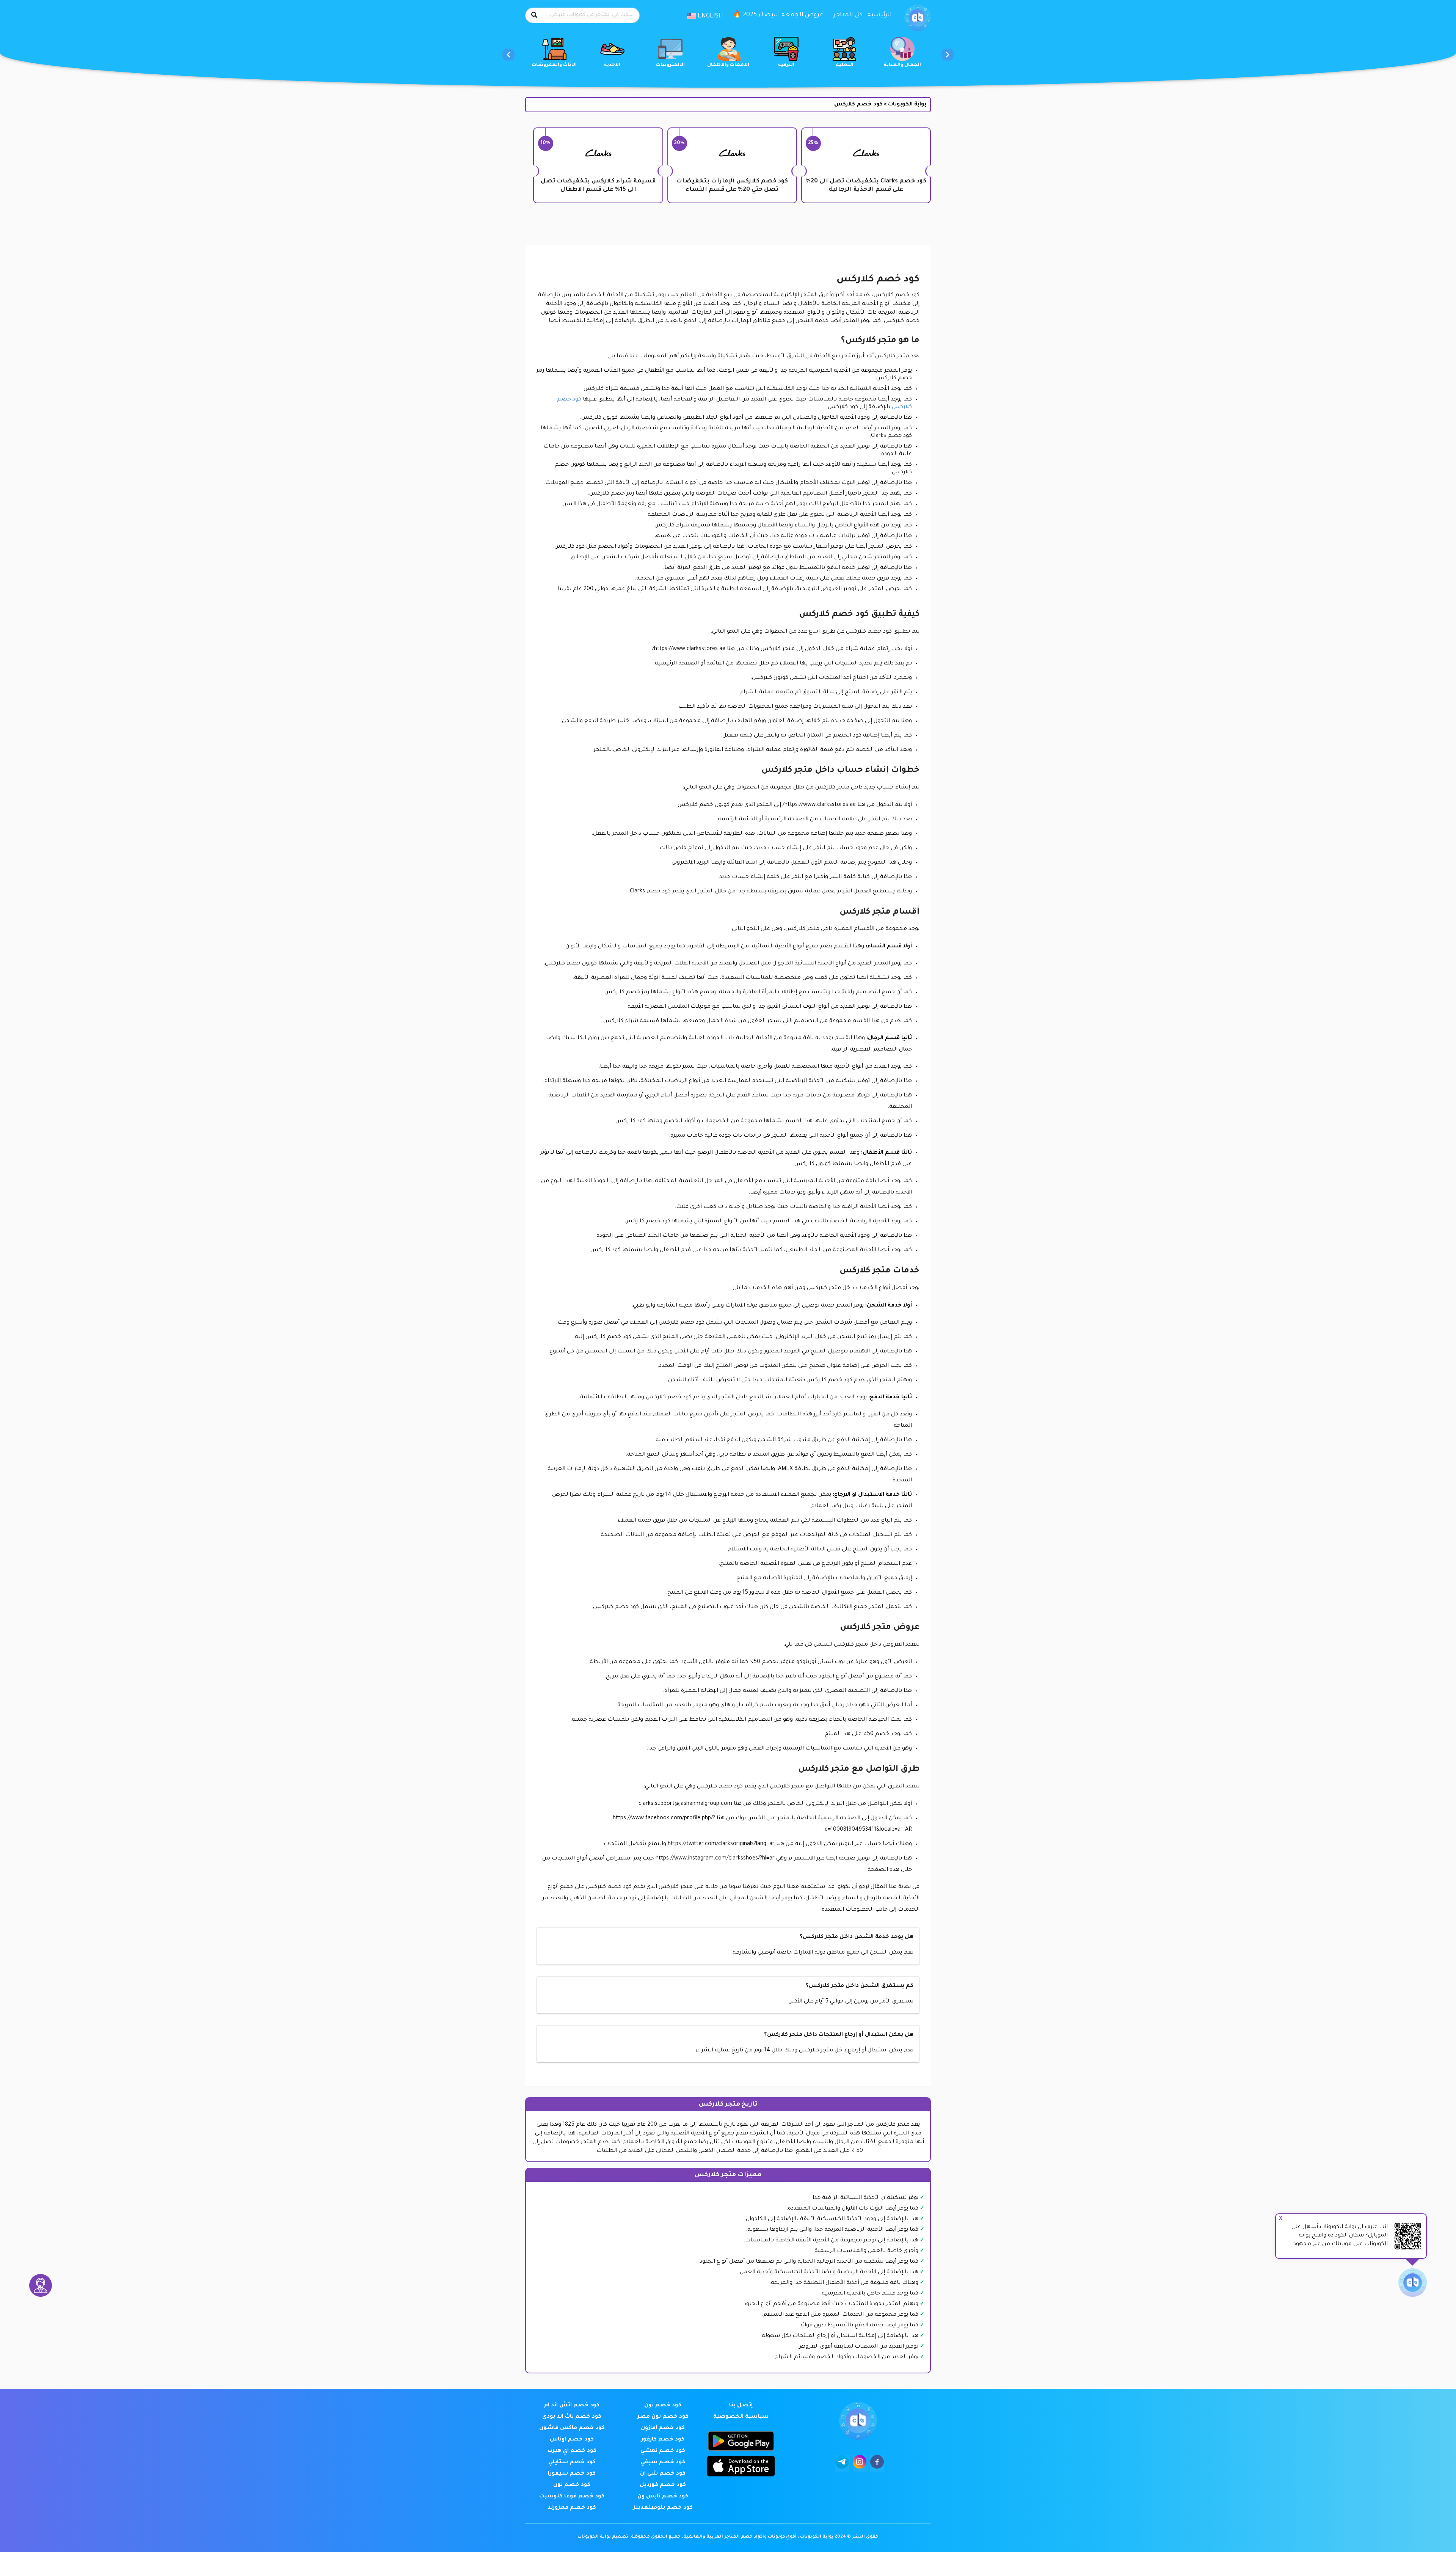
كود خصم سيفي (663, 2462)
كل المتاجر (848, 15)
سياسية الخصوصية (741, 2417)
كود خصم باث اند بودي (572, 2417)
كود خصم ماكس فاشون (572, 2428)
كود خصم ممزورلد (572, 2508)
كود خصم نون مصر (663, 2417)
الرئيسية (880, 15)
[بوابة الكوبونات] (918, 18)
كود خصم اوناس (572, 2440)
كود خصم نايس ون (663, 2497)
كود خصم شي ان (663, 2474)
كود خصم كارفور (663, 2440)
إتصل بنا (741, 2406)
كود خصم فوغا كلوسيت (572, 2497)
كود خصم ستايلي (572, 2462)
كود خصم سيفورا (572, 2474)
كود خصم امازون (663, 2428)
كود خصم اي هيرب (572, 2451)
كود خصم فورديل (663, 2485)
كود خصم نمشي (663, 2451)
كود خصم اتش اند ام (572, 2406)
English (710, 16)
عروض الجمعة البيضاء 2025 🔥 (778, 15)
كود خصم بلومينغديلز (663, 2508)
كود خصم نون (663, 2406)
